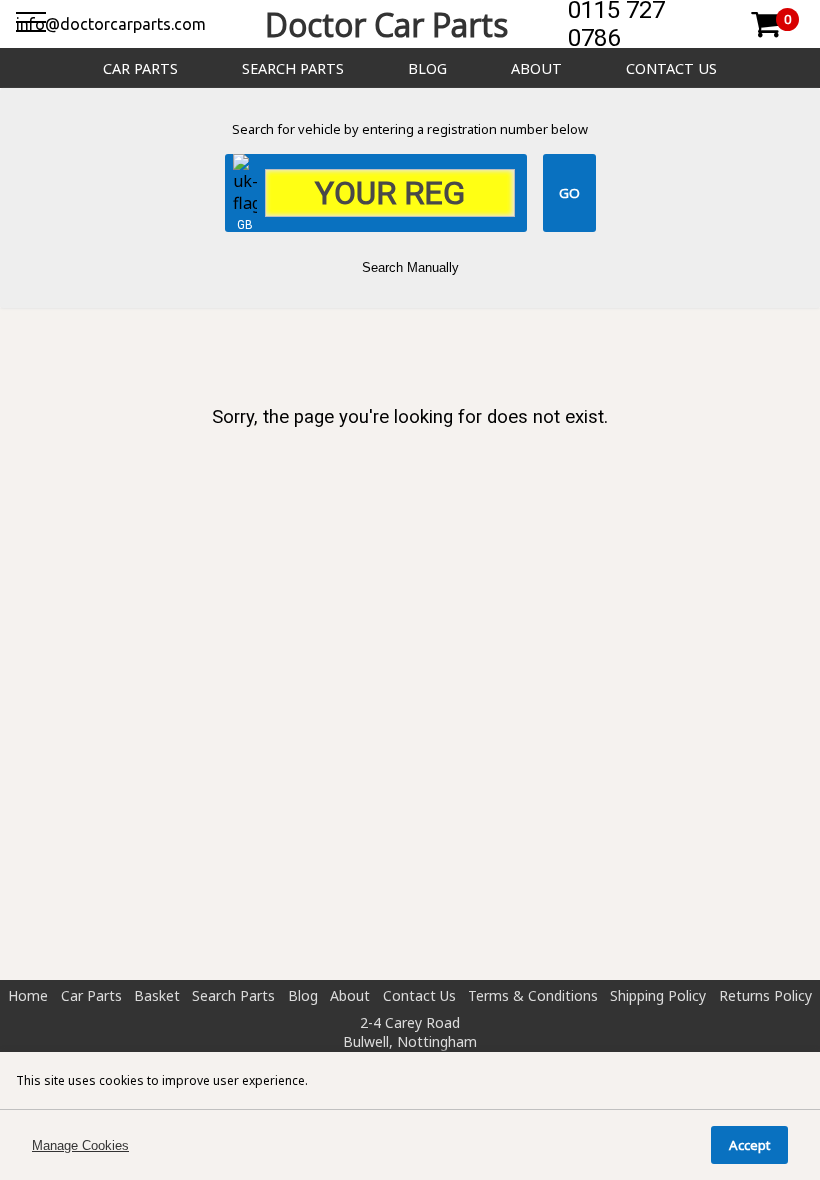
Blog (427, 68)
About (536, 68)
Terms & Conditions (533, 995)
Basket (157, 995)
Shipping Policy (658, 995)
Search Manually (410, 267)
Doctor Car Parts (386, 24)
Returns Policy (765, 995)
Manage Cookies (80, 1145)
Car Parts (140, 68)
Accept (749, 1145)
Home (28, 995)
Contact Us (671, 68)
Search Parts (293, 68)
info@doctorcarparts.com (111, 24)
